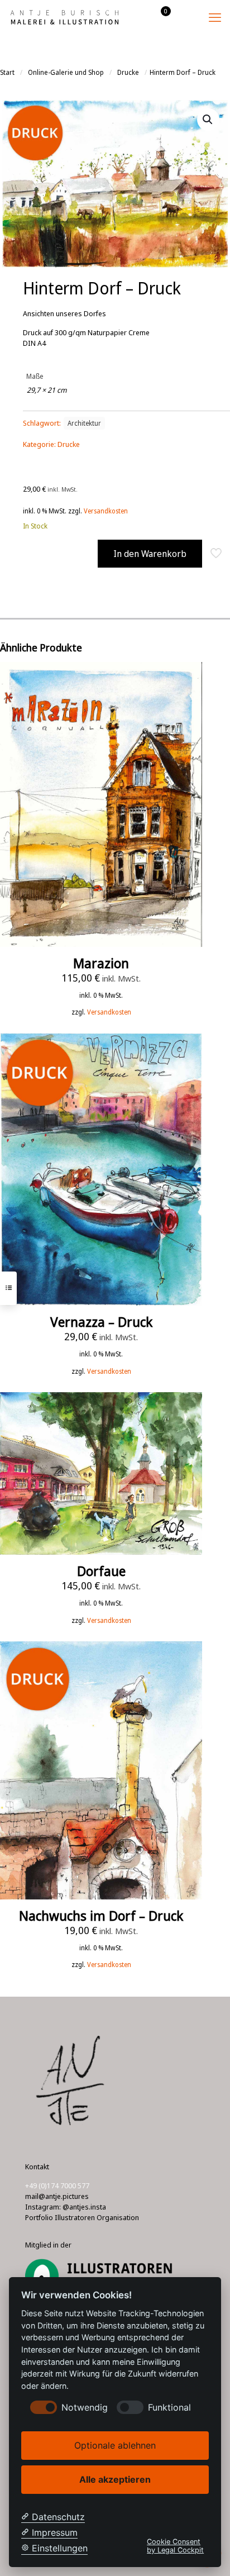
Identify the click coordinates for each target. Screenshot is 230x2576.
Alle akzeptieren (115, 2479)
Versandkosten (106, 511)
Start (7, 72)
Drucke (128, 72)
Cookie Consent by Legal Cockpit (175, 2546)
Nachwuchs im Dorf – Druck (101, 1915)
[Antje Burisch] (64, 17)
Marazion (101, 963)
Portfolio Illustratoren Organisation (82, 2217)
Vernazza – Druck (101, 1322)
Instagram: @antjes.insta (66, 2207)
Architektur (84, 423)
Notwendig (85, 2408)
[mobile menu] (215, 17)
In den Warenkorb (150, 554)
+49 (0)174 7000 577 (57, 2185)
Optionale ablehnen (115, 2445)
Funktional (169, 2408)
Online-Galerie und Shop (66, 72)
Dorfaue (101, 1571)
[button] (208, 120)
